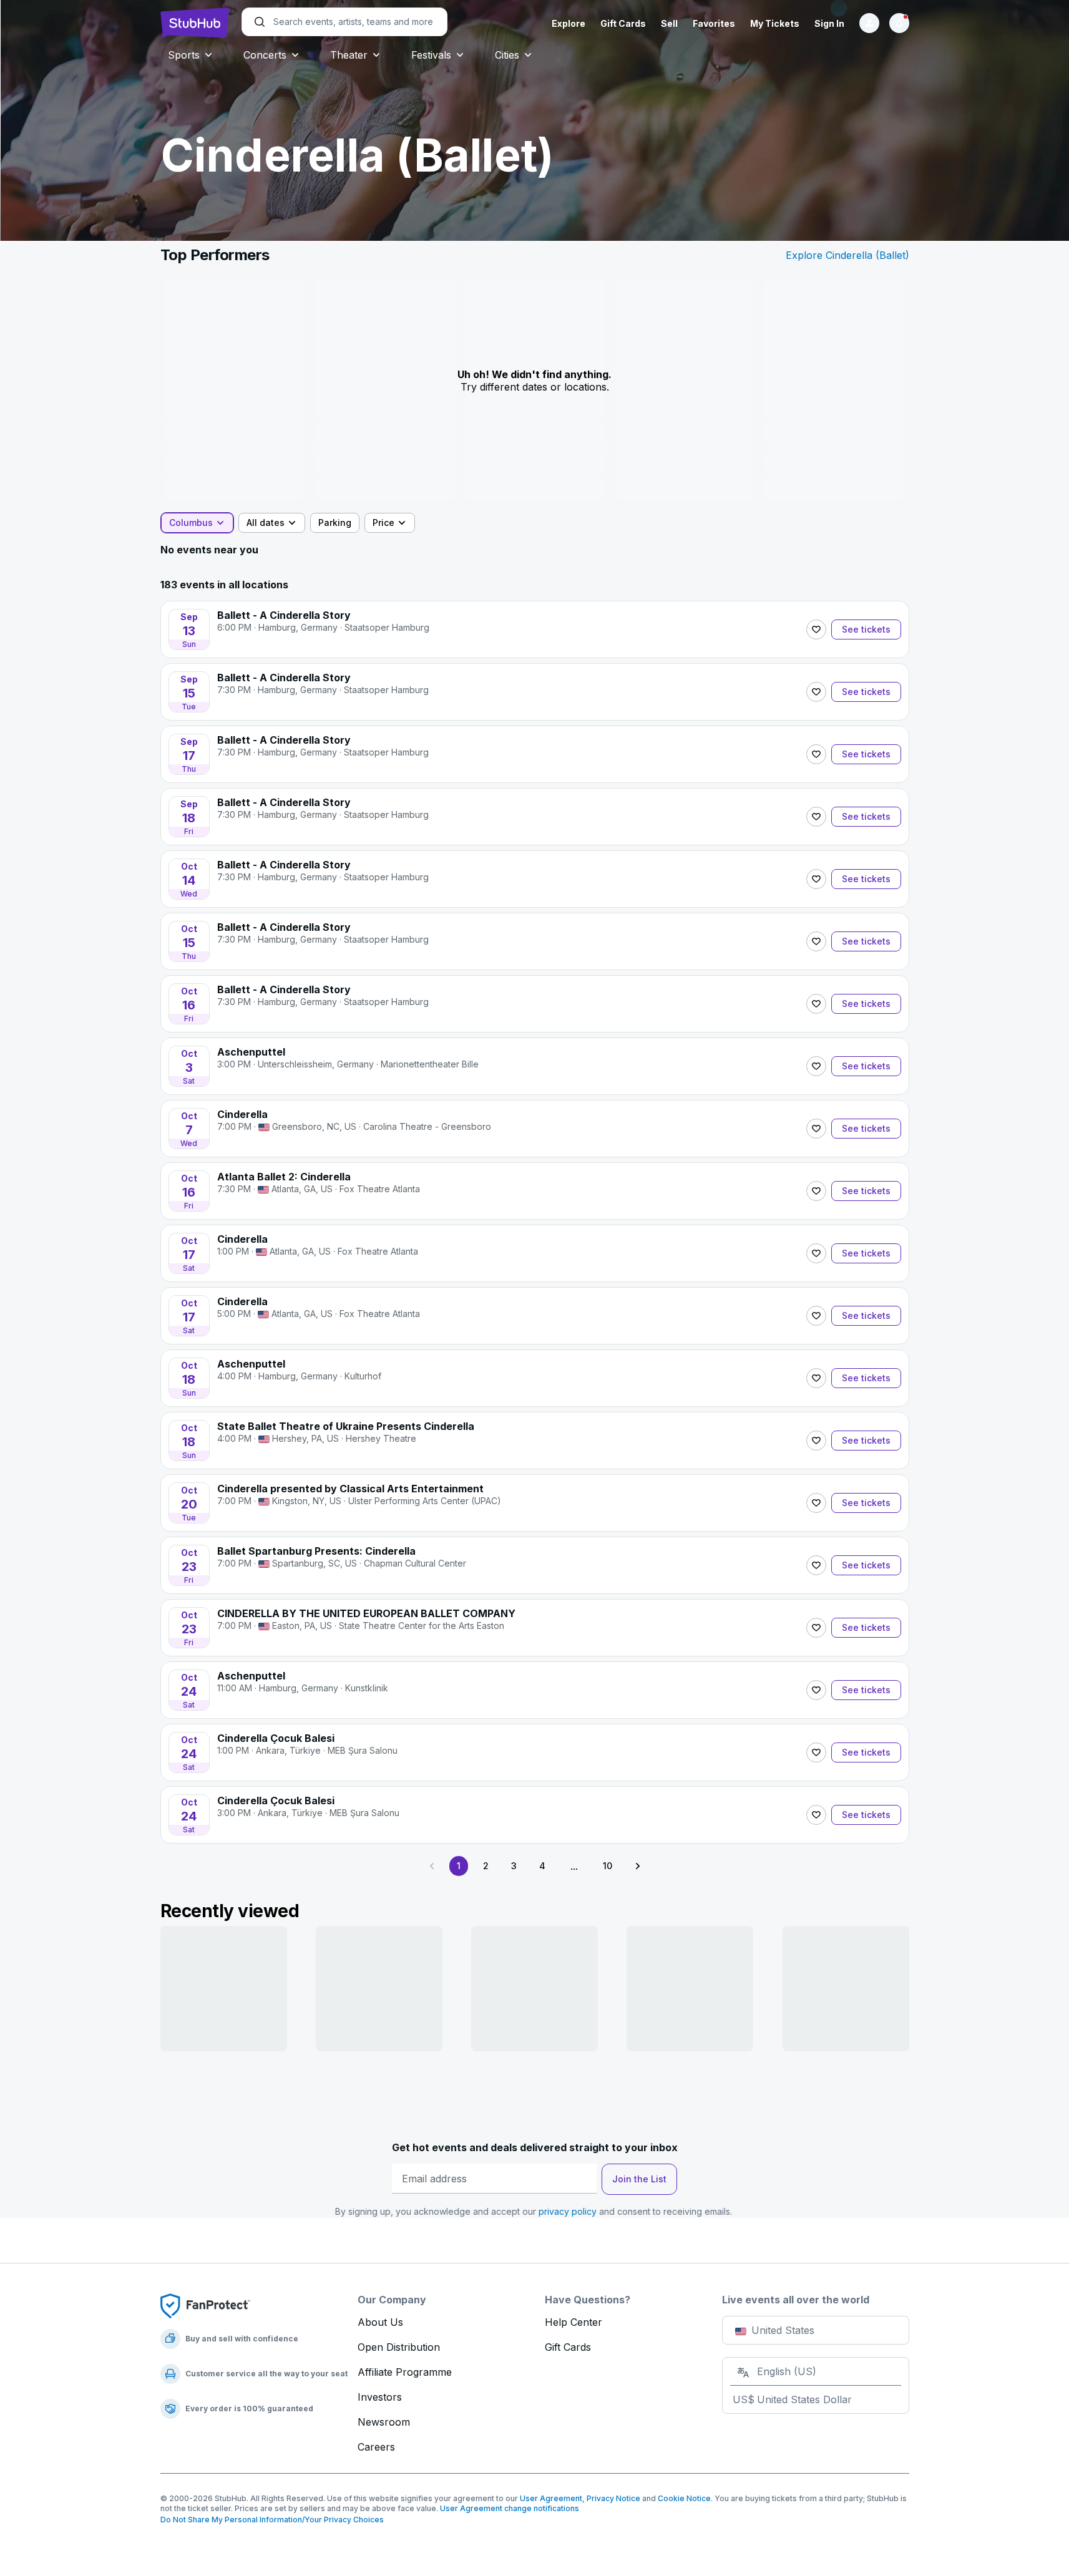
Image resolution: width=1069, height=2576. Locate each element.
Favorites (714, 23)
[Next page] (637, 1866)
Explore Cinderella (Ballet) (847, 255)
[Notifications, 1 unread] (899, 23)
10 (608, 1866)
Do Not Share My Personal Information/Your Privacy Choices (272, 2520)
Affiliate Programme (405, 2372)
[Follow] (816, 629)
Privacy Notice (613, 2498)
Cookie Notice (684, 2498)
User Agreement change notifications (510, 2508)
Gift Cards (623, 23)
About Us (380, 2322)
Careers (376, 2447)
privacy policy (568, 2211)
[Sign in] (869, 23)
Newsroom (384, 2422)
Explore (569, 23)
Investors (380, 2397)
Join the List (639, 2179)
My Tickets (775, 23)
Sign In (829, 23)
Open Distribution (399, 2347)
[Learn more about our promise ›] (205, 2305)
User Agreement (551, 2498)
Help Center (574, 2322)
